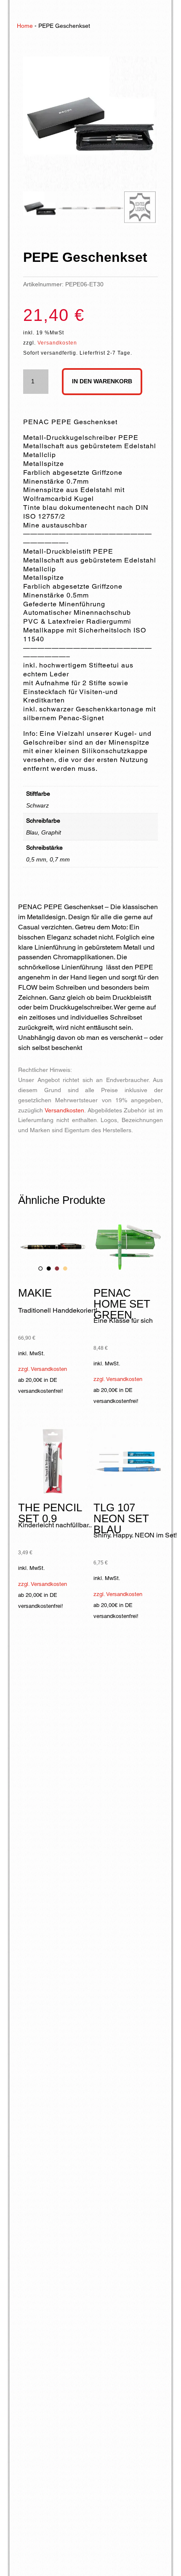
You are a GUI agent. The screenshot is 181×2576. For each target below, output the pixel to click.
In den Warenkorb (102, 381)
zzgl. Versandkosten (43, 1369)
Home (25, 26)
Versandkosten (57, 343)
